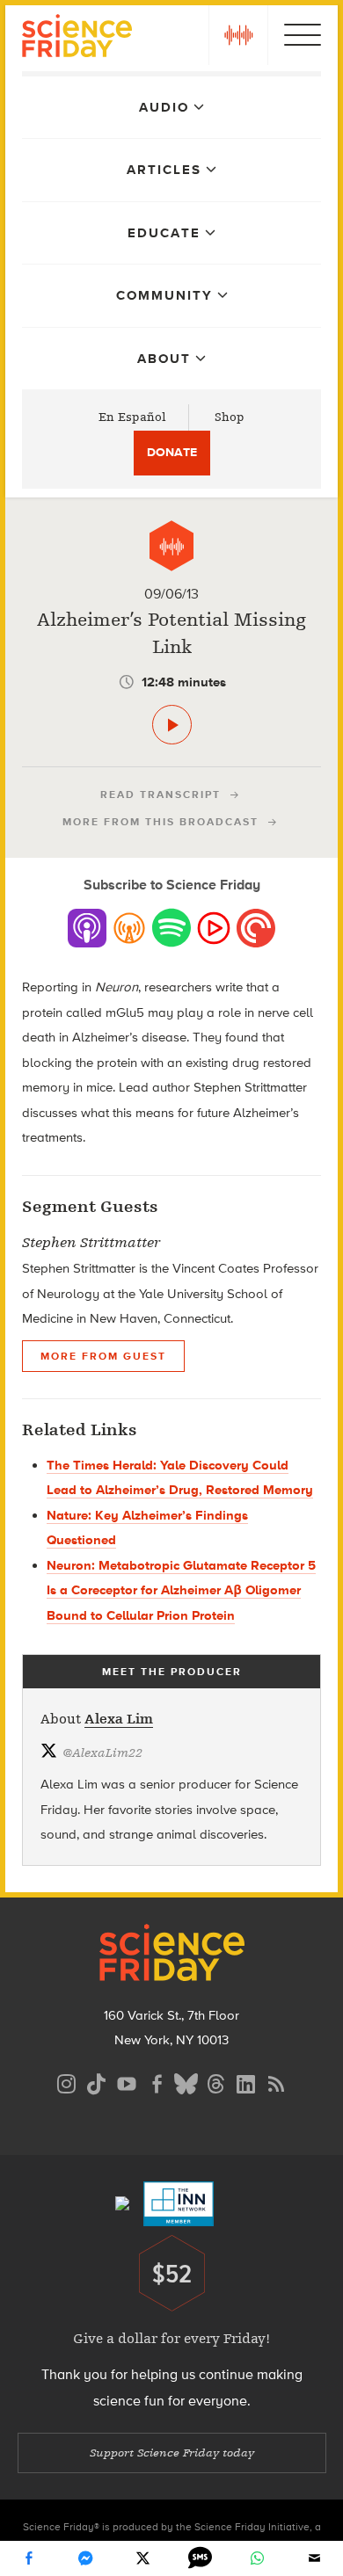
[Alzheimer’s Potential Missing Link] (172, 725)
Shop (230, 417)
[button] (238, 35)
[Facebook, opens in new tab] (157, 2082)
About (164, 359)
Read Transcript (161, 795)
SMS (201, 2558)
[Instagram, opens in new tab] (67, 2082)
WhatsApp (258, 2558)
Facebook (29, 2558)
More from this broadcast (161, 822)
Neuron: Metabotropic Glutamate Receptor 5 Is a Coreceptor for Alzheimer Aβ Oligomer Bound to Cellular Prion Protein (181, 1590)
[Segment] (171, 546)
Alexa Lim (119, 1719)
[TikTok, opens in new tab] (97, 2082)
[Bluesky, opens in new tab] (186, 2082)
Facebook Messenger (86, 2558)
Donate (172, 452)
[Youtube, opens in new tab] (127, 2082)
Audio (164, 107)
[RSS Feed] (276, 2082)
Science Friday (77, 38)
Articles (164, 170)
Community (164, 295)
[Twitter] (143, 2558)
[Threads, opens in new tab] (216, 2082)
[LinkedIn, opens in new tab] (246, 2082)
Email (315, 2558)
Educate (164, 233)
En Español (132, 417)
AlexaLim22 (102, 1753)
